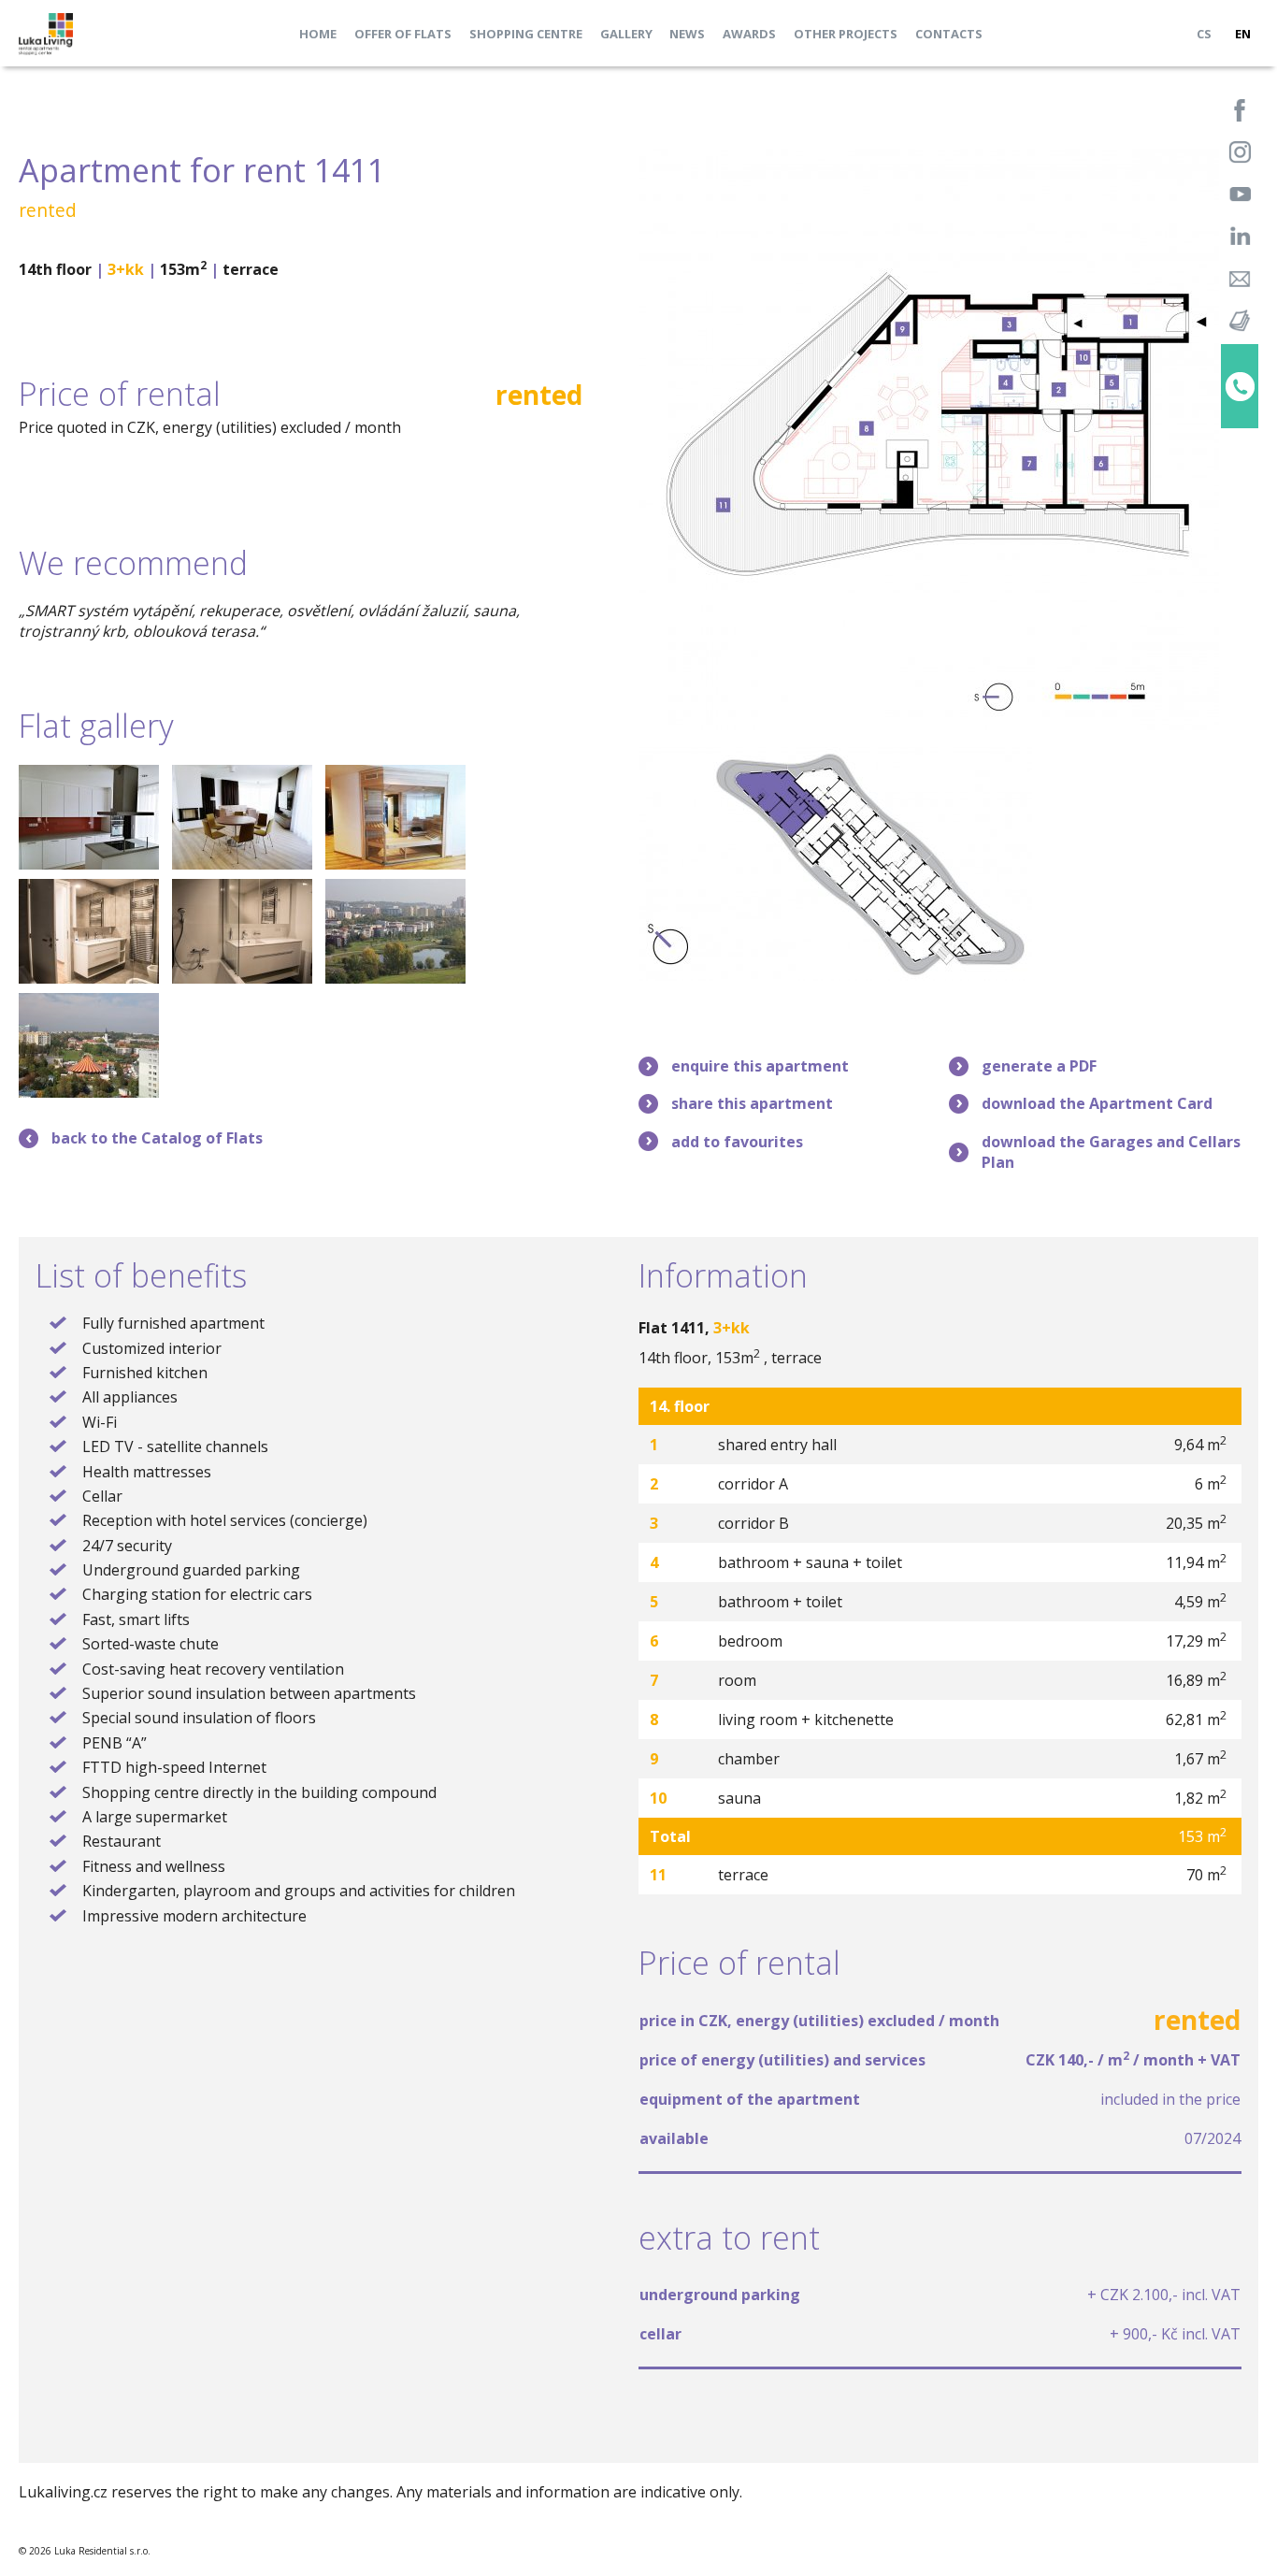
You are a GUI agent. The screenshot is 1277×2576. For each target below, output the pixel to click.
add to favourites (737, 1142)
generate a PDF (1039, 1066)
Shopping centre (526, 34)
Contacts (949, 34)
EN (1243, 34)
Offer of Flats (403, 34)
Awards (749, 34)
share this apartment (752, 1103)
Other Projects (846, 34)
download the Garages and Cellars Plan (1111, 1152)
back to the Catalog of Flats (157, 1138)
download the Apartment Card (1097, 1103)
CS (1204, 34)
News (687, 34)
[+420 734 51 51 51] (1240, 386)
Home (318, 34)
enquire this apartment (760, 1066)
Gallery (626, 34)
